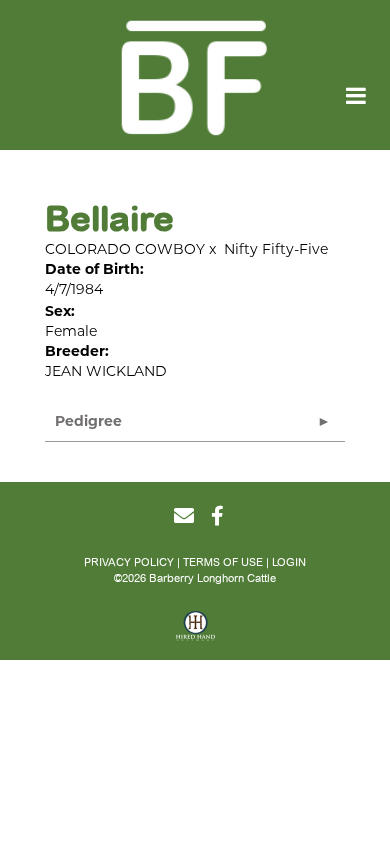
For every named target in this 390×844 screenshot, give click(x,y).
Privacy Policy (129, 562)
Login (289, 562)
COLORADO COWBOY (125, 249)
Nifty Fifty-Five (276, 249)
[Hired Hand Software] (195, 633)
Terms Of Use (223, 562)
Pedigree (88, 421)
